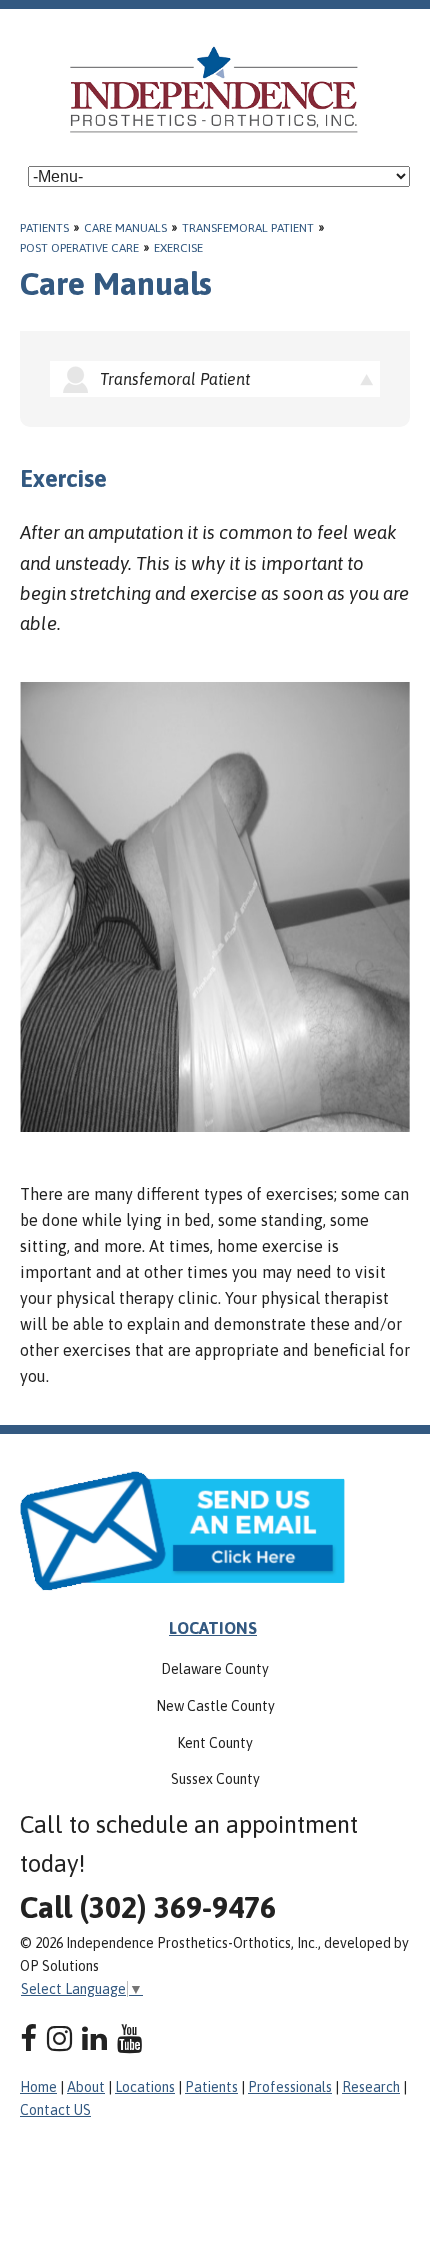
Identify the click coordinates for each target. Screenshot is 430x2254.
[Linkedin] (94, 2038)
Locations (145, 2087)
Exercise (178, 248)
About (86, 2087)
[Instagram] (59, 2038)
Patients (44, 228)
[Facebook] (28, 2038)
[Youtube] (129, 2038)
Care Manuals (125, 228)
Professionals (290, 2087)
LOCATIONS (213, 1628)
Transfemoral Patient (248, 228)
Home (38, 2087)
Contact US (55, 2110)
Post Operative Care (79, 248)
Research (371, 2087)
